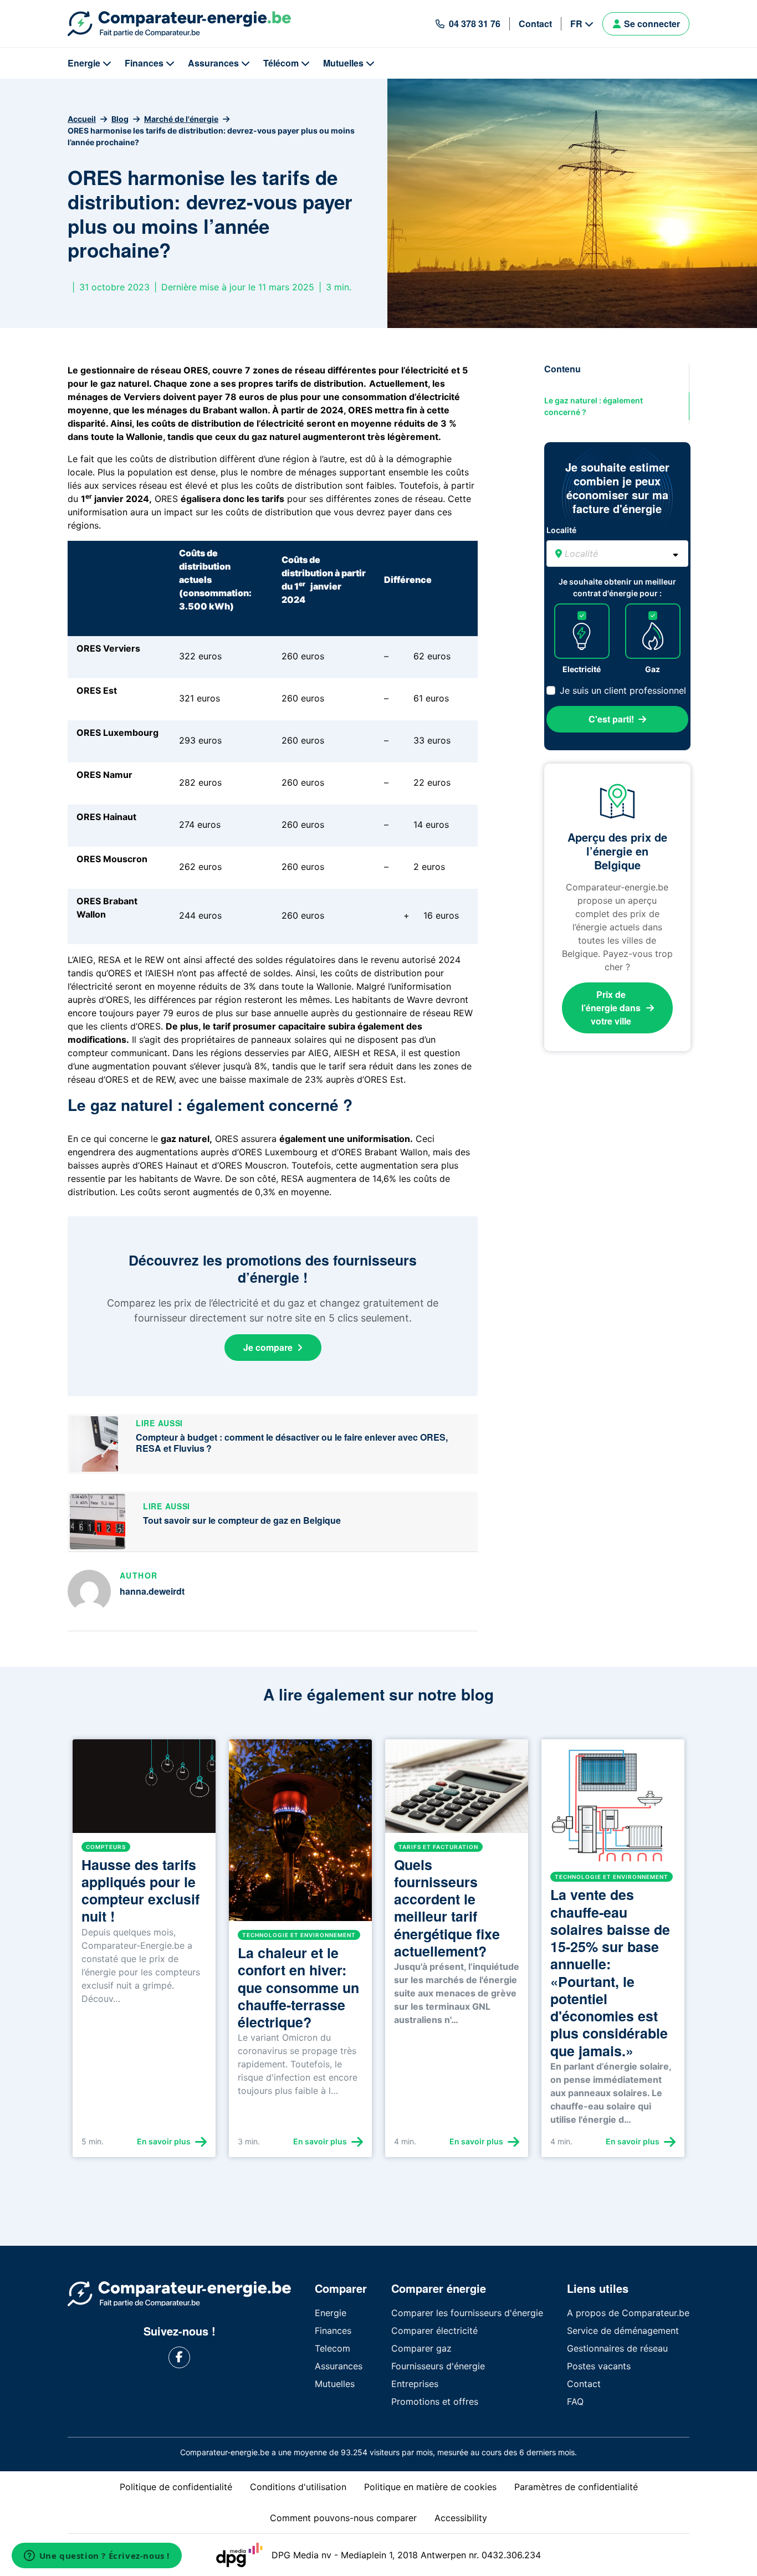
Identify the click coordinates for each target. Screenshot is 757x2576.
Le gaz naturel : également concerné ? (594, 406)
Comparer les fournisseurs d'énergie (467, 2313)
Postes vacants (599, 2366)
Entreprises (415, 2384)
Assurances (213, 63)
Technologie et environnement (299, 1935)
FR (576, 24)
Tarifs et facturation (438, 1847)
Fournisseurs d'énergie (438, 2366)
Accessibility (461, 2518)
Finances (144, 63)
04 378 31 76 (475, 24)
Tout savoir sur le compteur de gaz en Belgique (242, 1520)
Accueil (82, 119)
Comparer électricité (434, 2331)
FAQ (575, 2401)
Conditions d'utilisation (298, 2487)
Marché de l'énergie (181, 119)
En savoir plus (164, 2141)
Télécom (281, 63)
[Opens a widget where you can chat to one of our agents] (96, 2557)
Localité (561, 530)
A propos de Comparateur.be (628, 2313)
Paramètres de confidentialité (576, 2487)
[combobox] (617, 554)
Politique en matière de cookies (430, 2487)
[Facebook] (179, 2357)
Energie (84, 63)
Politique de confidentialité (176, 2487)
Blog (120, 119)
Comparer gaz (421, 2348)
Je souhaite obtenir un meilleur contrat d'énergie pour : (617, 587)
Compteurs (106, 1847)
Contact (535, 24)
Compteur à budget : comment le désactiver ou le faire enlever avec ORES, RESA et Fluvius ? (292, 1443)
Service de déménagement (623, 2331)
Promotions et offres (435, 2401)
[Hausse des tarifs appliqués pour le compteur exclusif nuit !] (144, 1791)
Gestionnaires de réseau (617, 2348)
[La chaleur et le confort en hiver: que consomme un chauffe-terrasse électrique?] (300, 1835)
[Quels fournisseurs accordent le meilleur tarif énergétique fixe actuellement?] (457, 1791)
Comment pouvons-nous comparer (343, 2518)
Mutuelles (343, 63)
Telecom (333, 2348)
